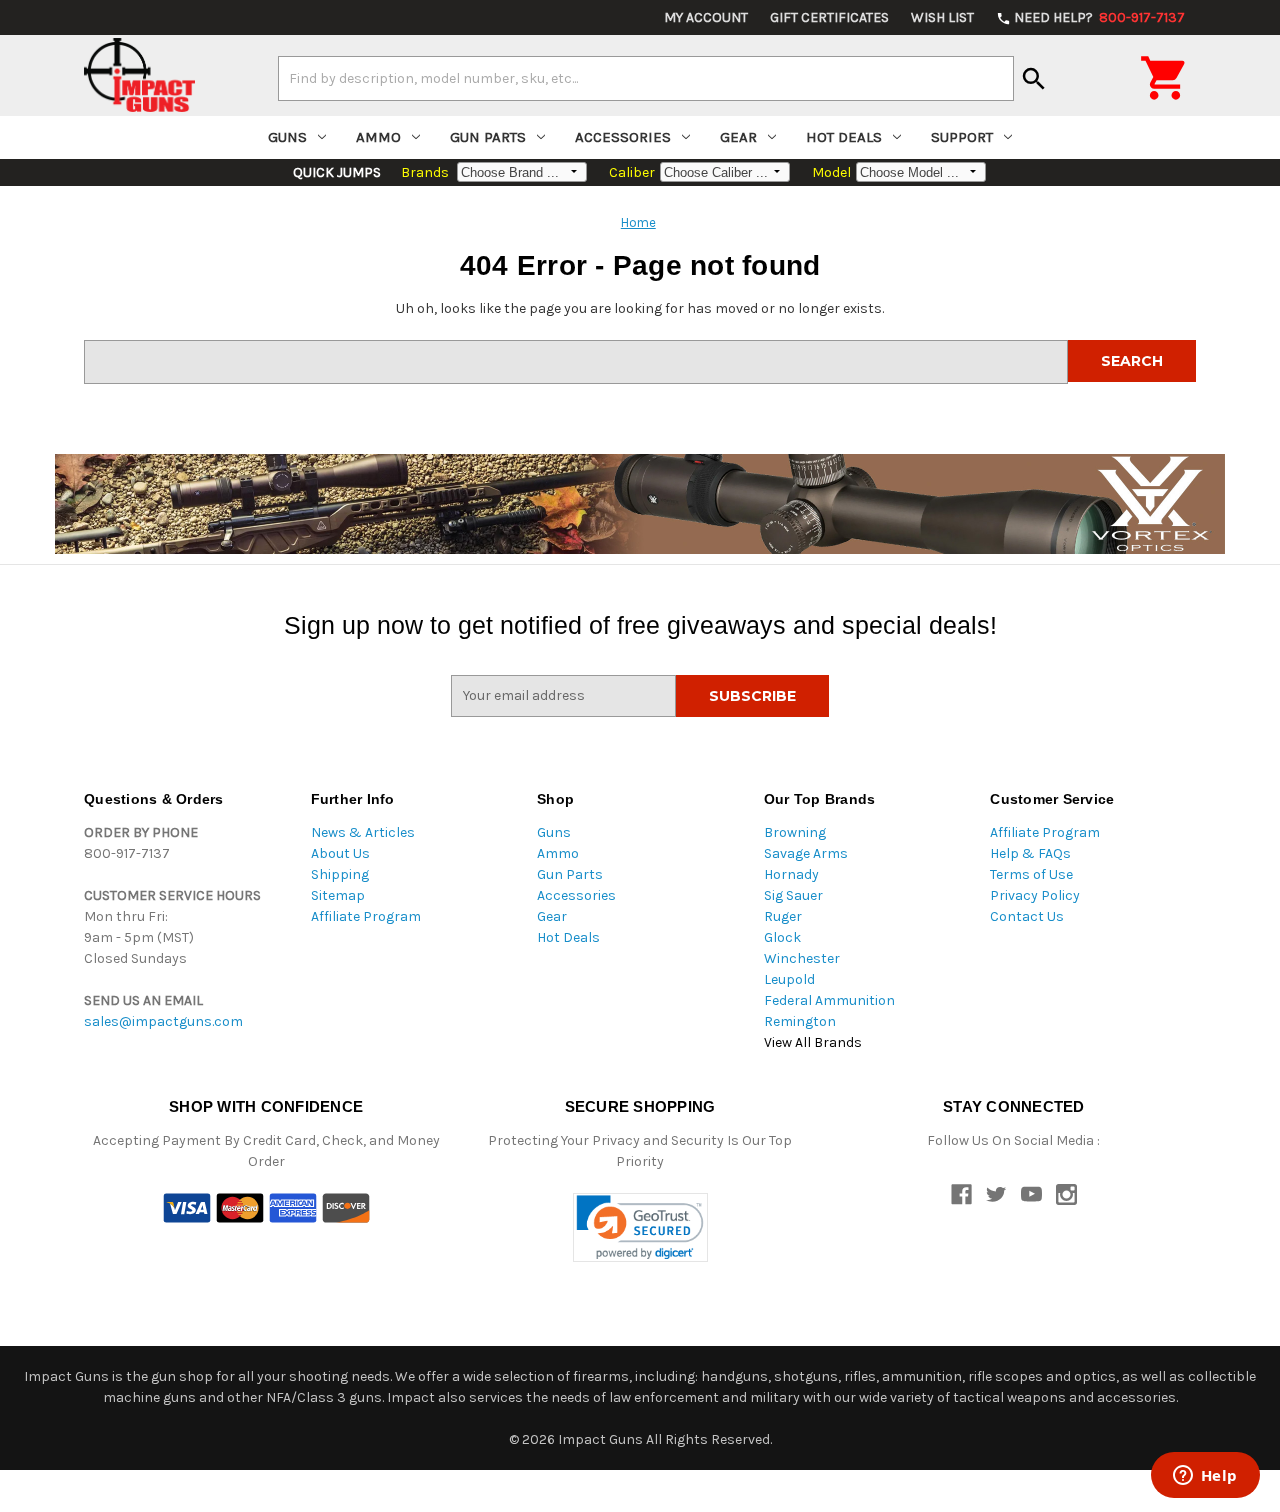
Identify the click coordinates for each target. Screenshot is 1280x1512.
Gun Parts (488, 137)
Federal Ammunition (829, 1000)
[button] (640, 1227)
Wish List (942, 17)
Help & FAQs (1030, 853)
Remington (800, 1021)
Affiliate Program (366, 916)
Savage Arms (806, 853)
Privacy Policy (1035, 895)
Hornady (791, 874)
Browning (795, 832)
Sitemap (338, 895)
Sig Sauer (793, 895)
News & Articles (363, 832)
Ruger (783, 916)
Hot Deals (844, 137)
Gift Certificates (829, 17)
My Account (706, 17)
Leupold (789, 979)
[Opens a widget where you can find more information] (1205, 1477)
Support (962, 137)
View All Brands (813, 1042)
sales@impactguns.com (163, 1021)
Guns (287, 137)
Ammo (378, 137)
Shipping (340, 874)
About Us (340, 853)
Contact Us (1027, 916)
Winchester (802, 958)
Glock (782, 937)
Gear (738, 137)
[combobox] (646, 78)
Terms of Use (1031, 874)
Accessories (623, 137)
